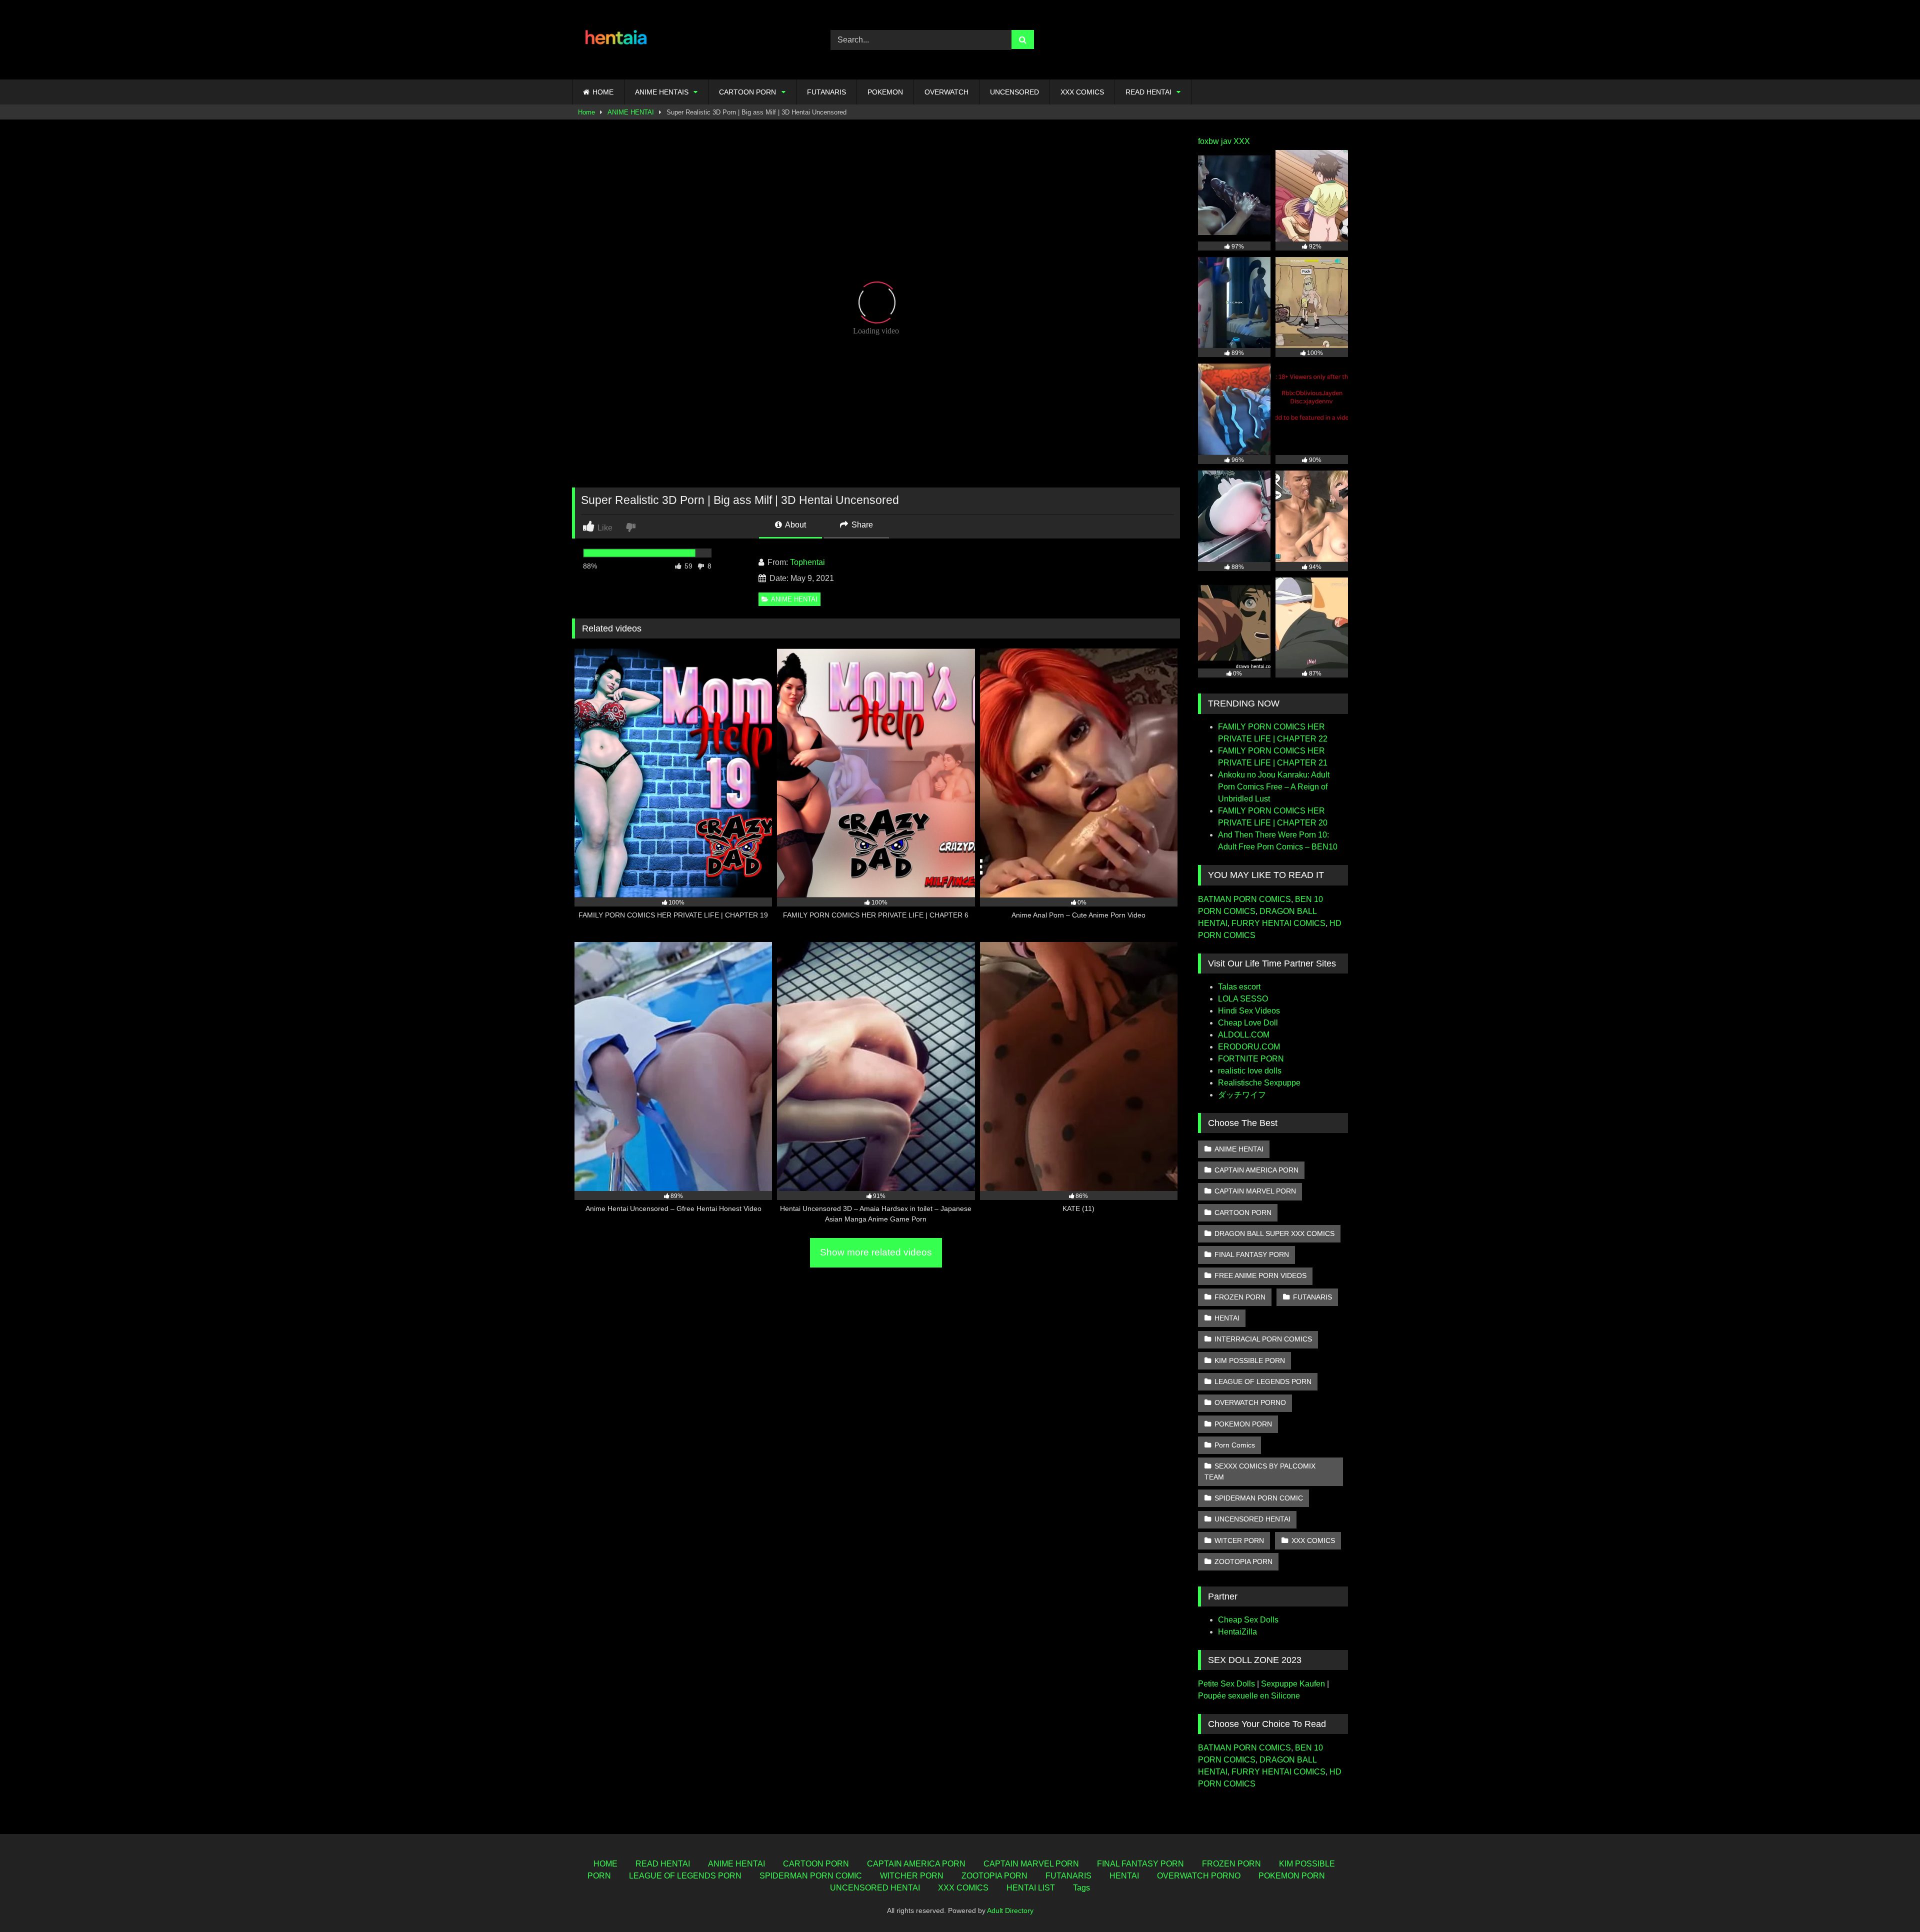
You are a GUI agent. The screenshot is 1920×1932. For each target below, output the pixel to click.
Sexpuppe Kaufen (1293, 1684)
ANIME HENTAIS (662, 92)
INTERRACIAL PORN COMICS (1263, 1339)
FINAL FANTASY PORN (1252, 1254)
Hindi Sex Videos (1249, 1011)
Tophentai (807, 562)
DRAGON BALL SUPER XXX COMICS (1274, 1233)
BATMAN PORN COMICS (1244, 899)
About (795, 525)
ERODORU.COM (1249, 1047)
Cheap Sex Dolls (1248, 1620)
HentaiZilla (1237, 1632)
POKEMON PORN (1243, 1424)
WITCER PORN (1239, 1540)
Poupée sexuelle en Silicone (1249, 1696)
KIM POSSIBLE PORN (1250, 1360)
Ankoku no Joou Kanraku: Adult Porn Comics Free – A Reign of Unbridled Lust (1274, 787)
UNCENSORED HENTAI (1252, 1519)
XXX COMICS (1082, 92)
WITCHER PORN (912, 1876)
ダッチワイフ (1242, 1095)
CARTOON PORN (747, 92)
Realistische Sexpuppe (1259, 1083)
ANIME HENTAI (631, 112)
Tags (1081, 1888)
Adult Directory (1010, 1910)
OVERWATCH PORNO (1250, 1402)
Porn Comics (1235, 1445)
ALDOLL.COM (1244, 1035)
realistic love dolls (1250, 1071)
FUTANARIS (826, 92)
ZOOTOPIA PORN (1243, 1561)
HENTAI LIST (1031, 1888)
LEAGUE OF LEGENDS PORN (1263, 1381)
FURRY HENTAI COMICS (1278, 923)
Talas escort (1239, 987)
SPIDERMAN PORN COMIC (1259, 1498)
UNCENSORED (1014, 92)
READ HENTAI (1148, 92)
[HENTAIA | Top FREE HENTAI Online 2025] (617, 40)
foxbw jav (1215, 141)
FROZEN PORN (1240, 1297)
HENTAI (1227, 1318)
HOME (603, 92)
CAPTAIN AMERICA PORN (1256, 1170)
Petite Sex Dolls (1226, 1684)
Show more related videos (876, 1252)
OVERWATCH (946, 92)
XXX (1242, 141)
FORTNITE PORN (1251, 1059)
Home (586, 112)
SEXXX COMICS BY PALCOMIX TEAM (1260, 1471)
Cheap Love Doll (1248, 1023)
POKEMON (885, 92)
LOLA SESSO (1243, 999)
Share (861, 525)
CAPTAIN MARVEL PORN (1255, 1191)
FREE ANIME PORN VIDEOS (1260, 1275)
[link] (632, 527)
